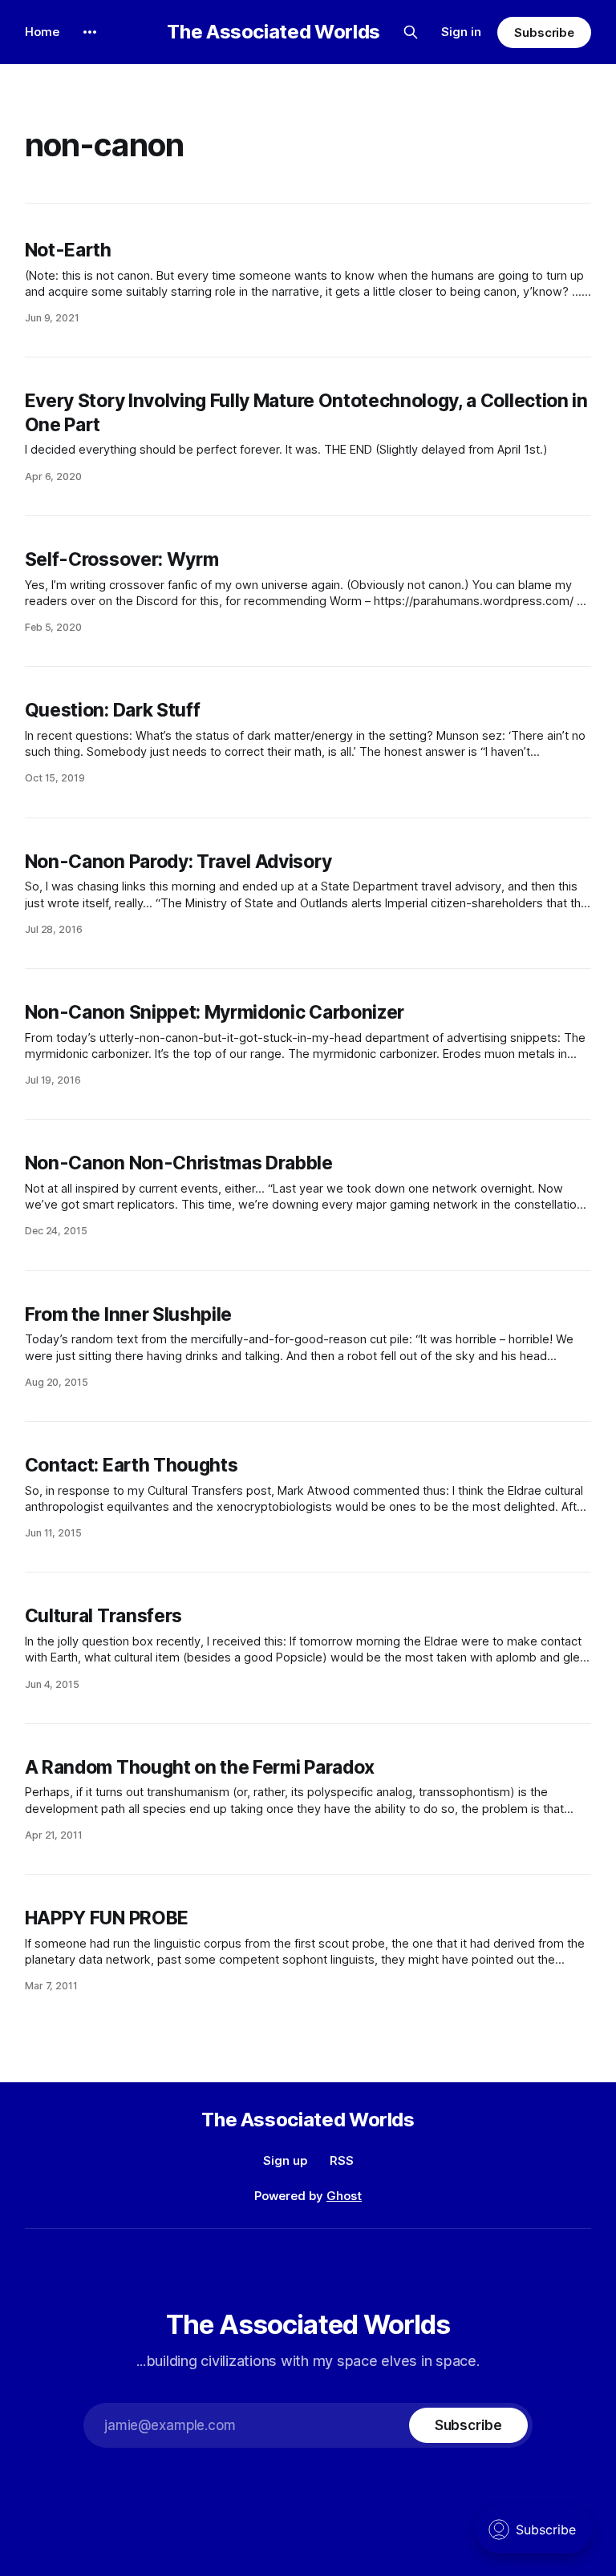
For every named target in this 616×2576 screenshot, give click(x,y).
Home (42, 32)
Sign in (461, 32)
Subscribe (544, 32)
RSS (342, 2160)
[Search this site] (411, 32)
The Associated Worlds (273, 32)
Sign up (285, 2160)
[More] (90, 32)
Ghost (344, 2196)
